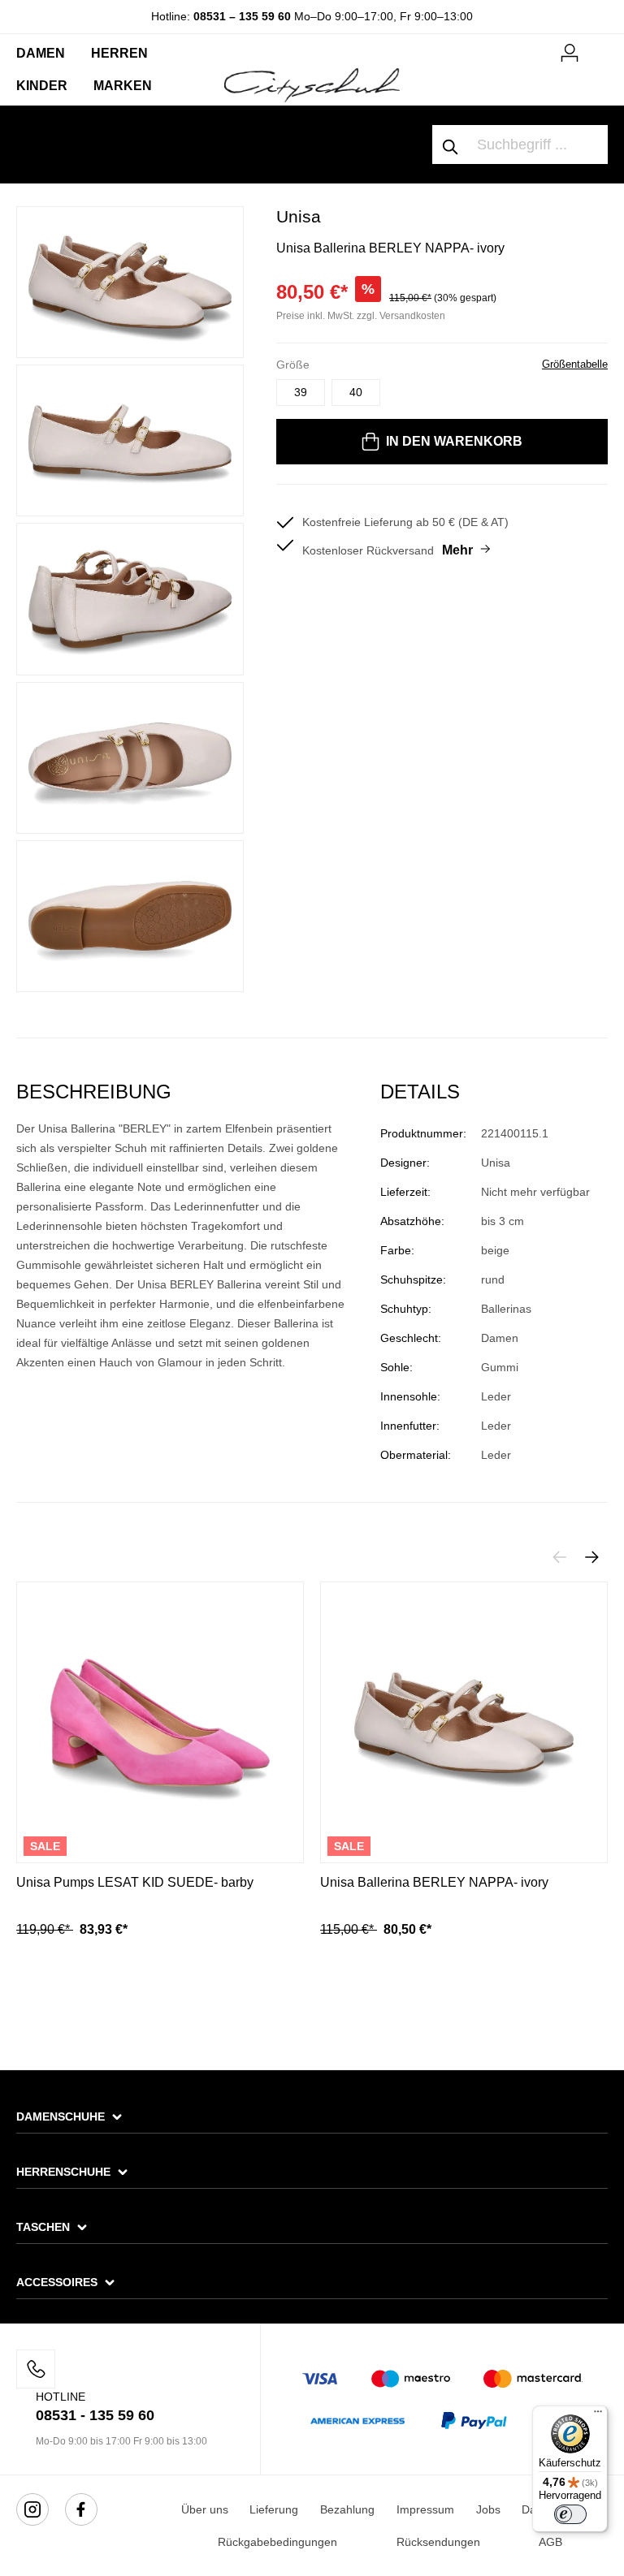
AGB (550, 2542)
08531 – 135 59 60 (242, 16)
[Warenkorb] (598, 46)
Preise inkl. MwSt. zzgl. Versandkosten (361, 316)
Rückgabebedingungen (277, 2542)
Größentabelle (575, 364)
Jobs (488, 2509)
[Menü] (598, 2415)
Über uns (205, 2509)
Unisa (299, 216)
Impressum (425, 2509)
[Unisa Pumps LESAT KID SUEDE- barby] (160, 1722)
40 (356, 392)
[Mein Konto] (570, 50)
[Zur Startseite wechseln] (312, 84)
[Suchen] (451, 145)
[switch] (570, 2514)
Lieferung (274, 2509)
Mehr (457, 550)
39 (301, 392)
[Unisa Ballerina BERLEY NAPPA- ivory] (464, 1722)
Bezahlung (347, 2509)
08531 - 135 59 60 (95, 2415)
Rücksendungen (438, 2542)
